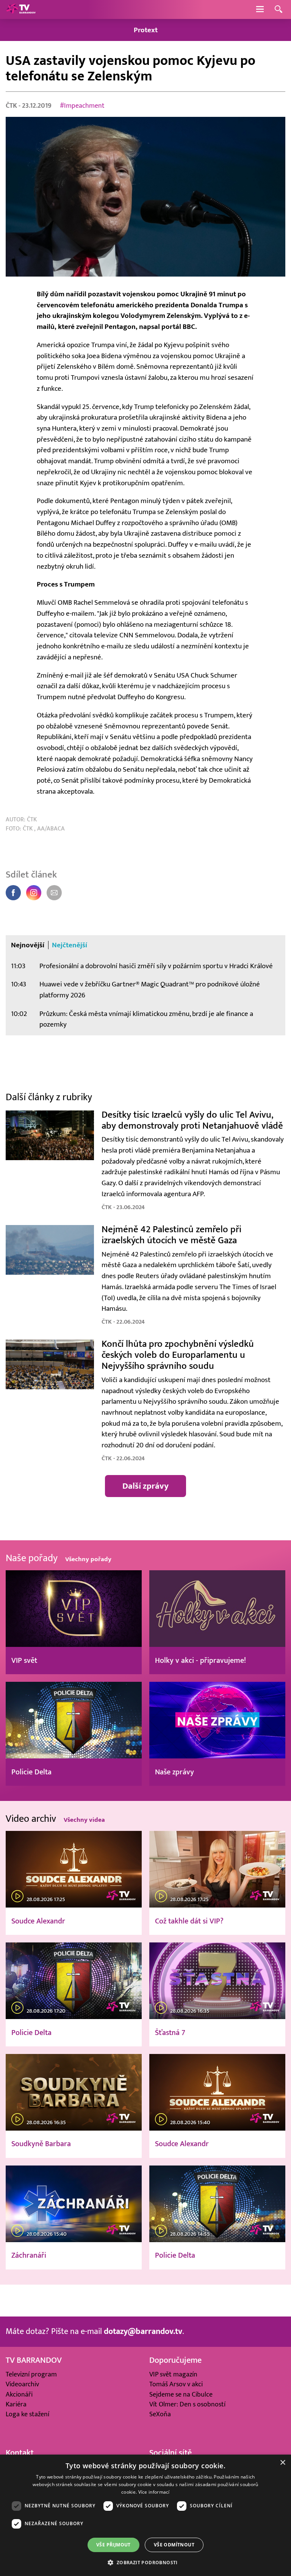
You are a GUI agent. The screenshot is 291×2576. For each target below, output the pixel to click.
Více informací (154, 2492)
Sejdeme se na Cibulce (181, 2394)
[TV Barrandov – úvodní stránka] (21, 9)
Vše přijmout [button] (113, 2545)
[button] (145, 2562)
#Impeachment (82, 106)
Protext (146, 30)
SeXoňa (160, 2414)
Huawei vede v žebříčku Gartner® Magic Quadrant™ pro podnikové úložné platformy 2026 (150, 990)
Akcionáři (19, 2394)
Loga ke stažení (27, 2414)
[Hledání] (278, 10)
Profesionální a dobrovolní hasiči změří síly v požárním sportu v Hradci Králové (156, 966)
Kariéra (16, 2404)
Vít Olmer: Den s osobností (187, 2404)
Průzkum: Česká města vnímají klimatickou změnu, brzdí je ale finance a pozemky (146, 1019)
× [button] (282, 2463)
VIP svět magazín (173, 2374)
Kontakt (20, 2453)
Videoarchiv (22, 2384)
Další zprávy (145, 1486)
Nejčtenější (70, 945)
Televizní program (31, 2374)
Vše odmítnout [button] (174, 2545)
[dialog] (145, 2515)
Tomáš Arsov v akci (176, 2384)
